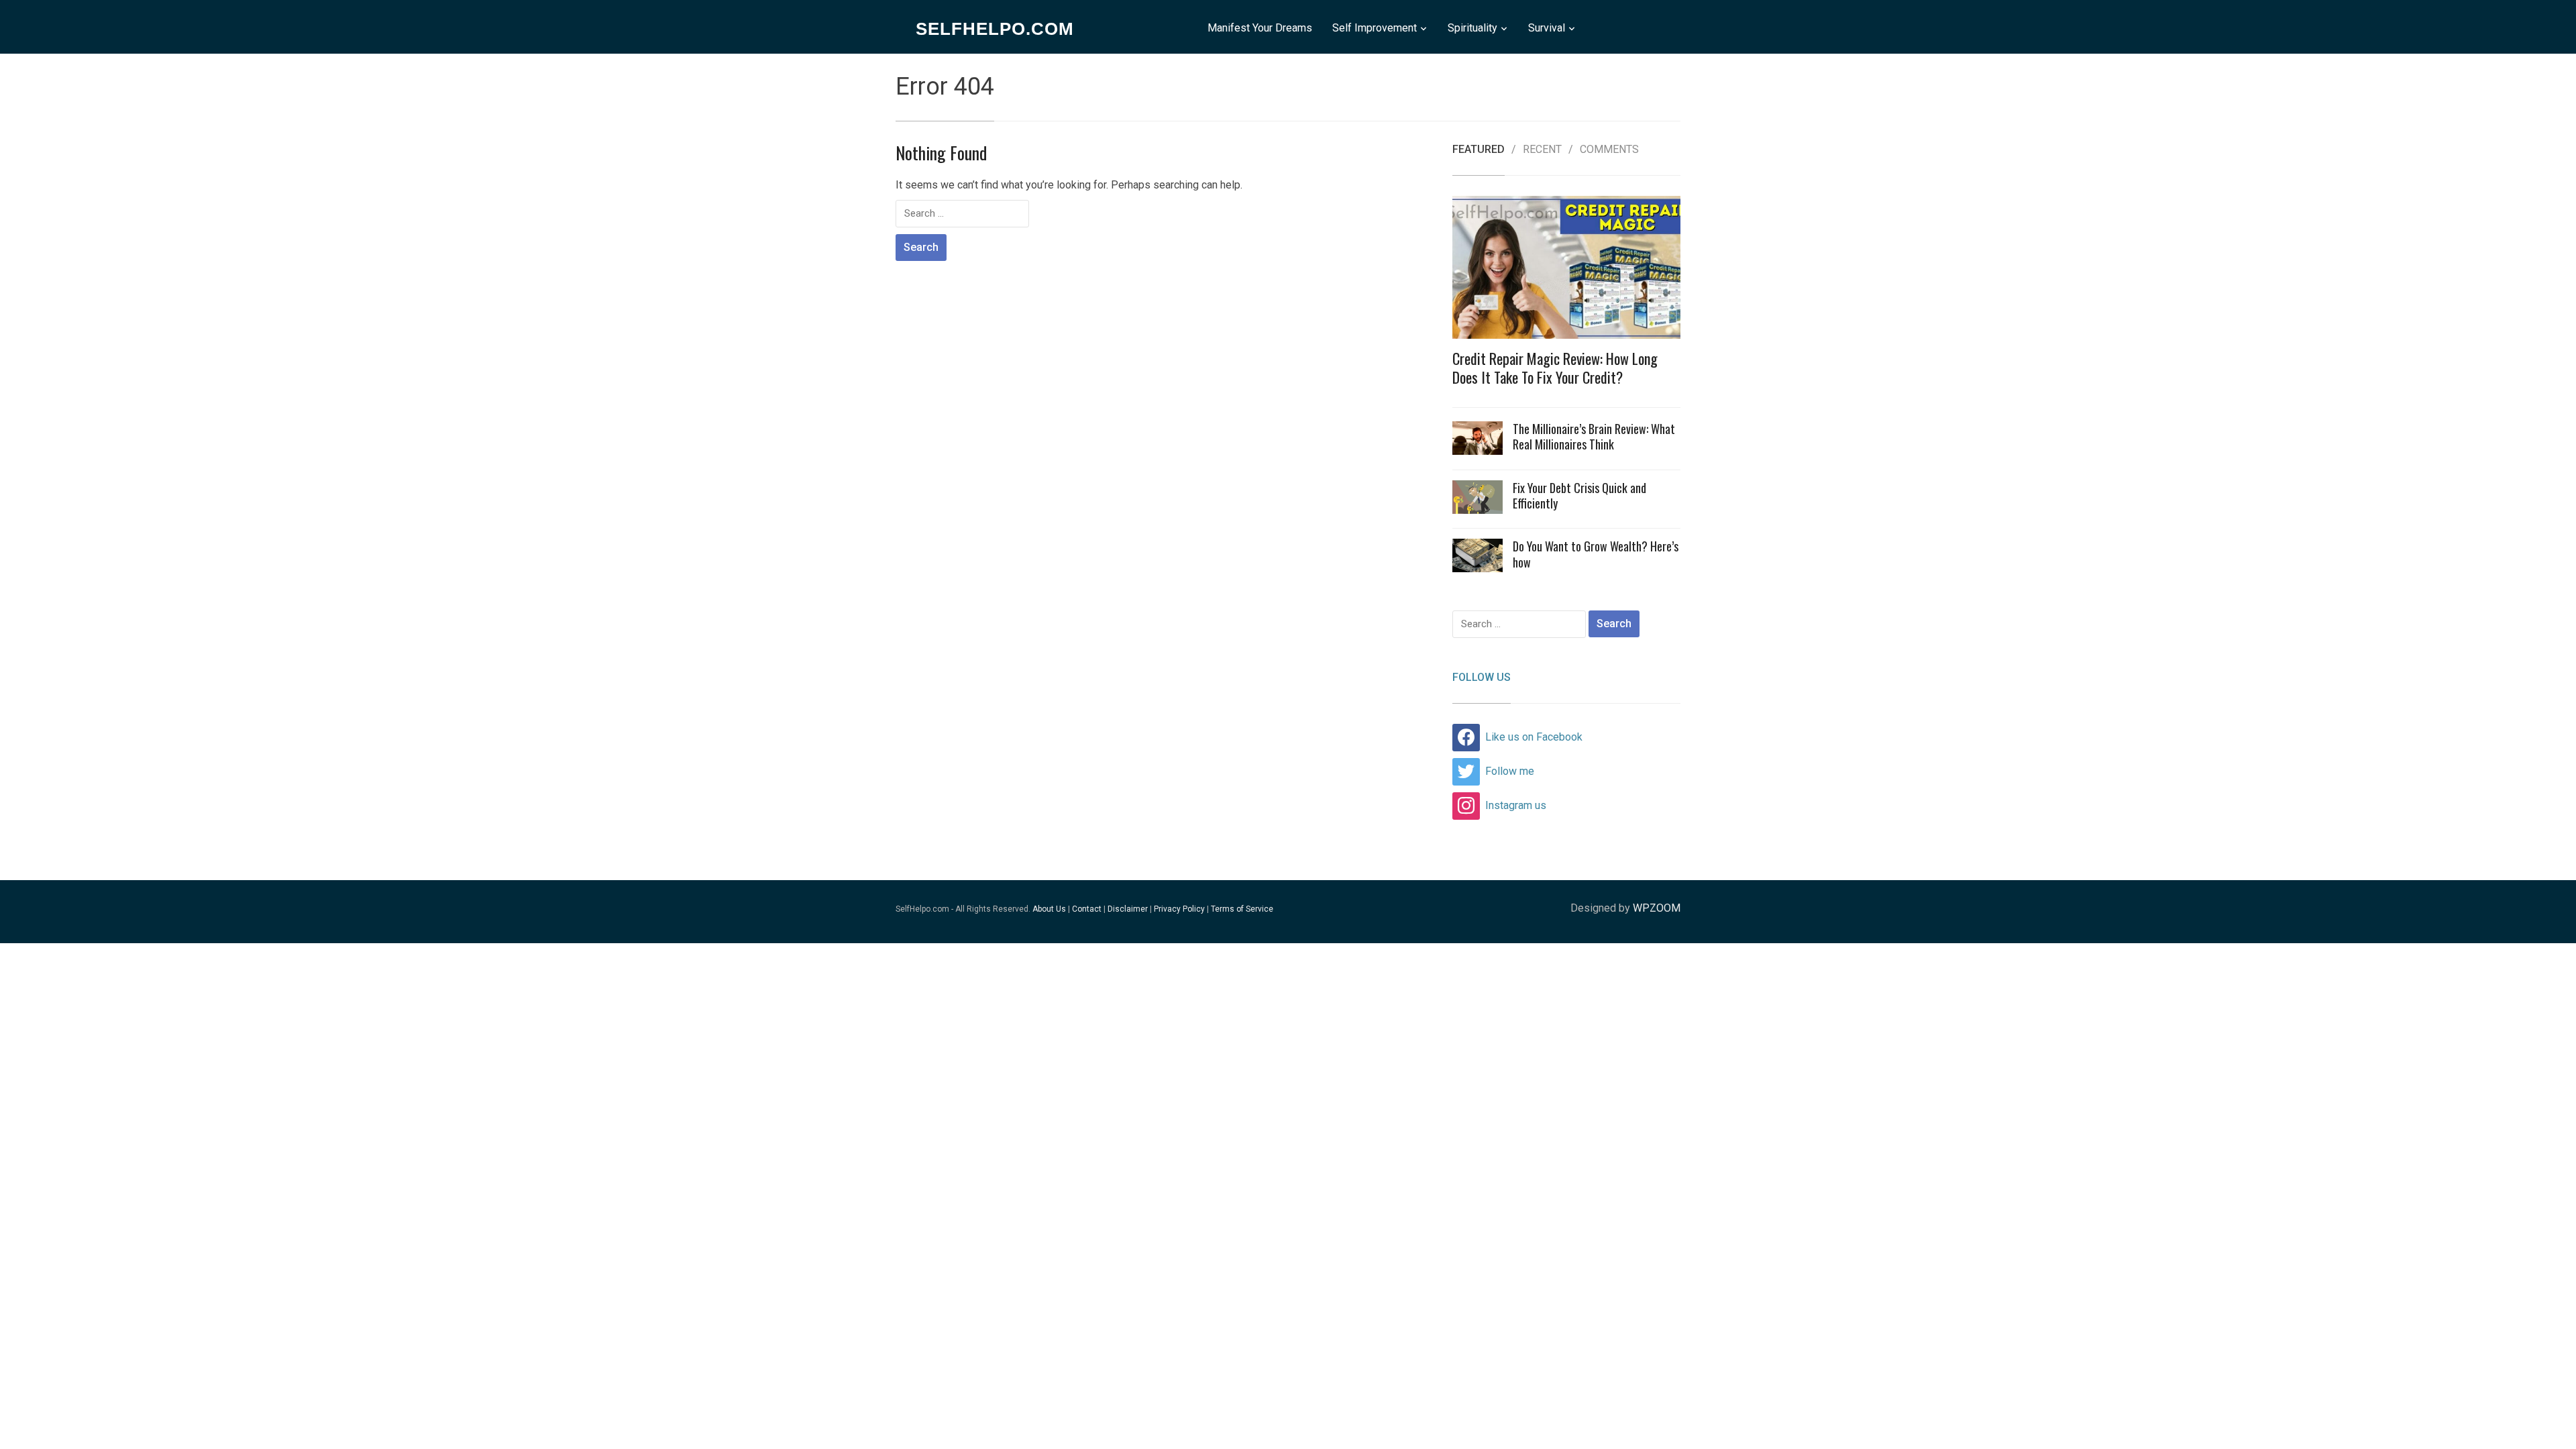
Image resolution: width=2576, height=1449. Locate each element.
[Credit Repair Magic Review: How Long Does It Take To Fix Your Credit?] (1566, 271)
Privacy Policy (1179, 909)
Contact (1087, 909)
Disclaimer (1128, 909)
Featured (1479, 150)
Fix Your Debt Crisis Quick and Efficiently (1579, 495)
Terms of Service (1242, 909)
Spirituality (1472, 28)
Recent (1542, 150)
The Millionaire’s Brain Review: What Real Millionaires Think (1594, 436)
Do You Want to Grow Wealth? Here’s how (1596, 554)
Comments (1609, 150)
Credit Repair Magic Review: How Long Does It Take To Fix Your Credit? (1555, 368)
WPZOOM (1657, 908)
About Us (1049, 909)
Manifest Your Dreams (1260, 28)
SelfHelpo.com (995, 29)
